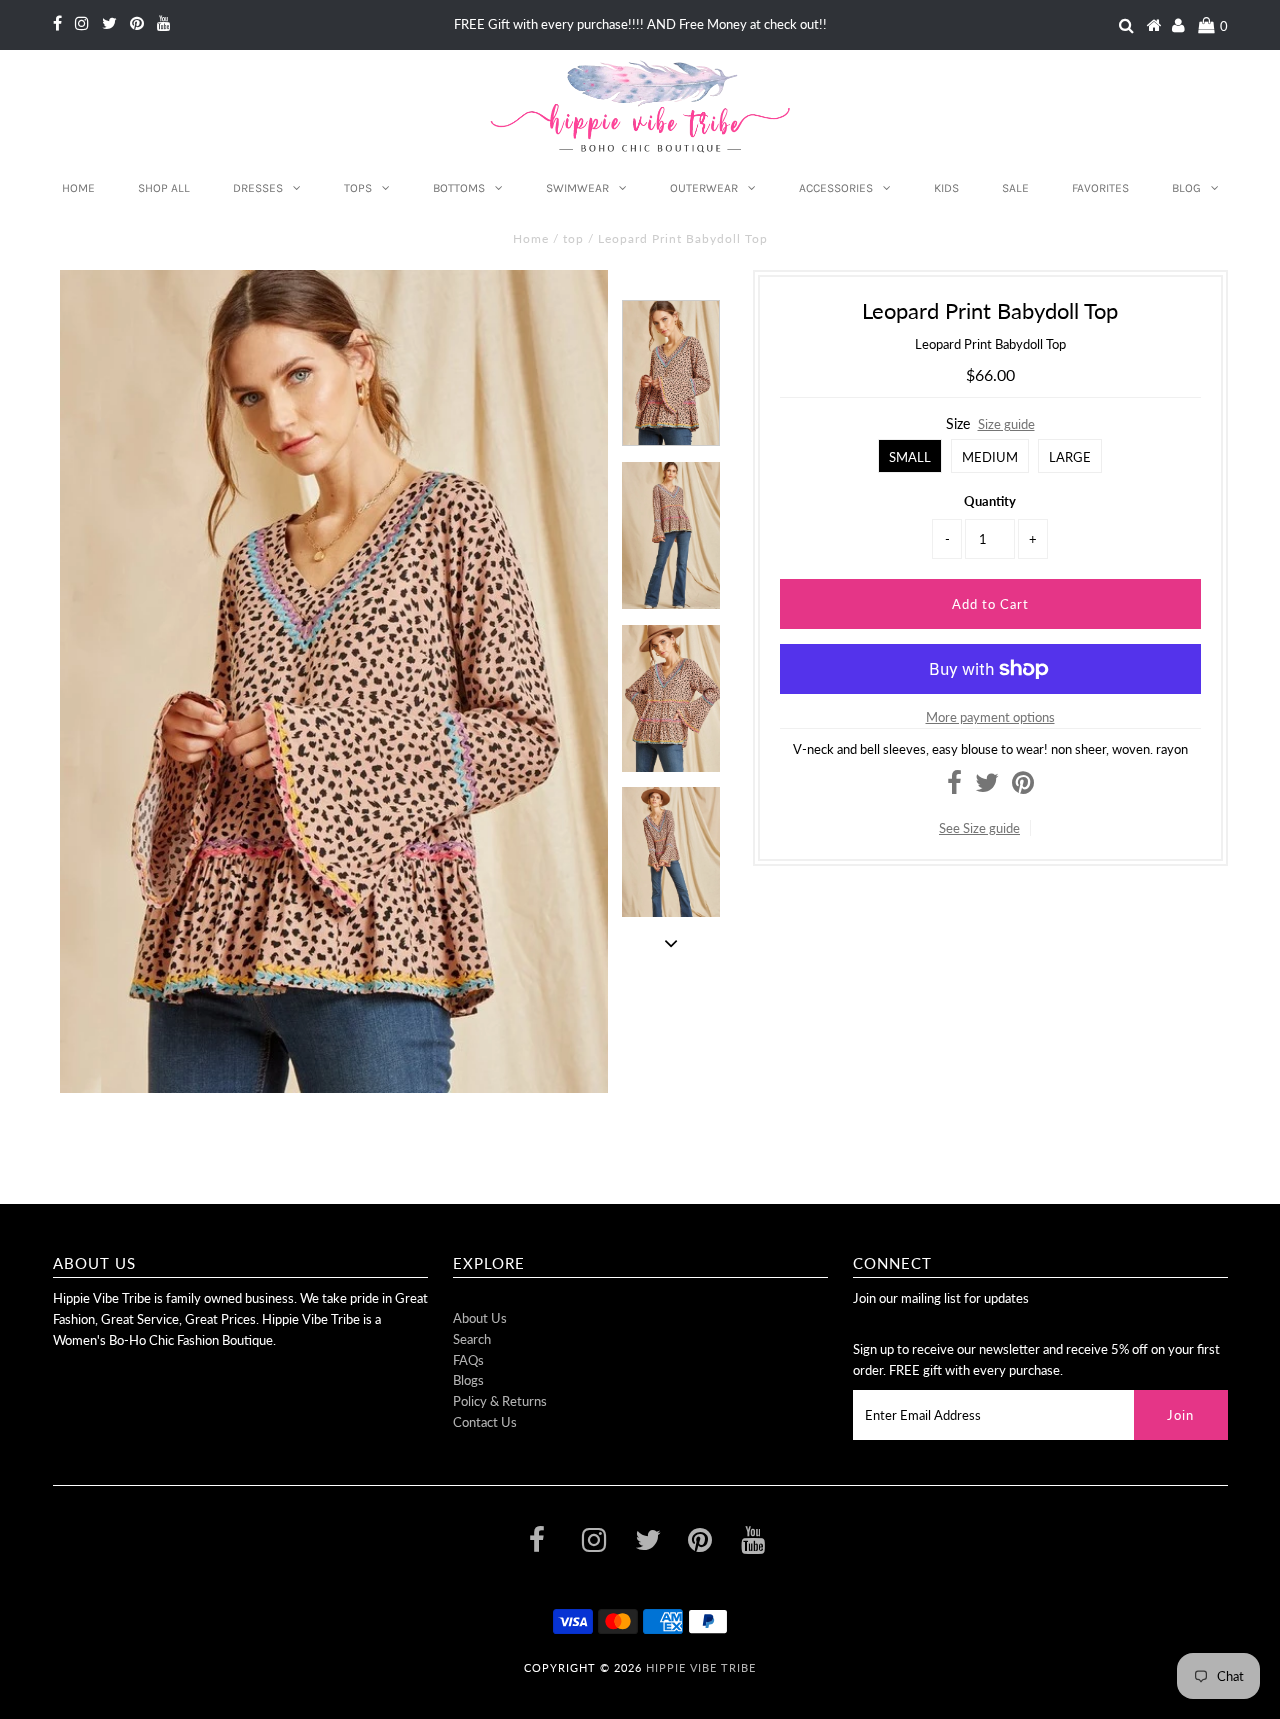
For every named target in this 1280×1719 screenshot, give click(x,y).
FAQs (468, 1360)
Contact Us (485, 1422)
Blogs (468, 1380)
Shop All (164, 188)
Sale (1015, 188)
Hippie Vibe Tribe (701, 1667)
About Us (480, 1318)
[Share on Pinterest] (1023, 787)
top (573, 238)
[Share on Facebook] (954, 787)
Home (78, 188)
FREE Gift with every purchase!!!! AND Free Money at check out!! (640, 24)
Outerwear (704, 188)
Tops (358, 188)
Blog (1186, 188)
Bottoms (459, 188)
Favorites (1100, 188)
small (910, 457)
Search (472, 1339)
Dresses (258, 188)
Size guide (1006, 424)
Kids (946, 188)
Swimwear (577, 188)
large (1070, 457)
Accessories (836, 188)
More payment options (990, 717)
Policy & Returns (500, 1401)
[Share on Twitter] (987, 787)
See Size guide (979, 828)
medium (990, 457)
